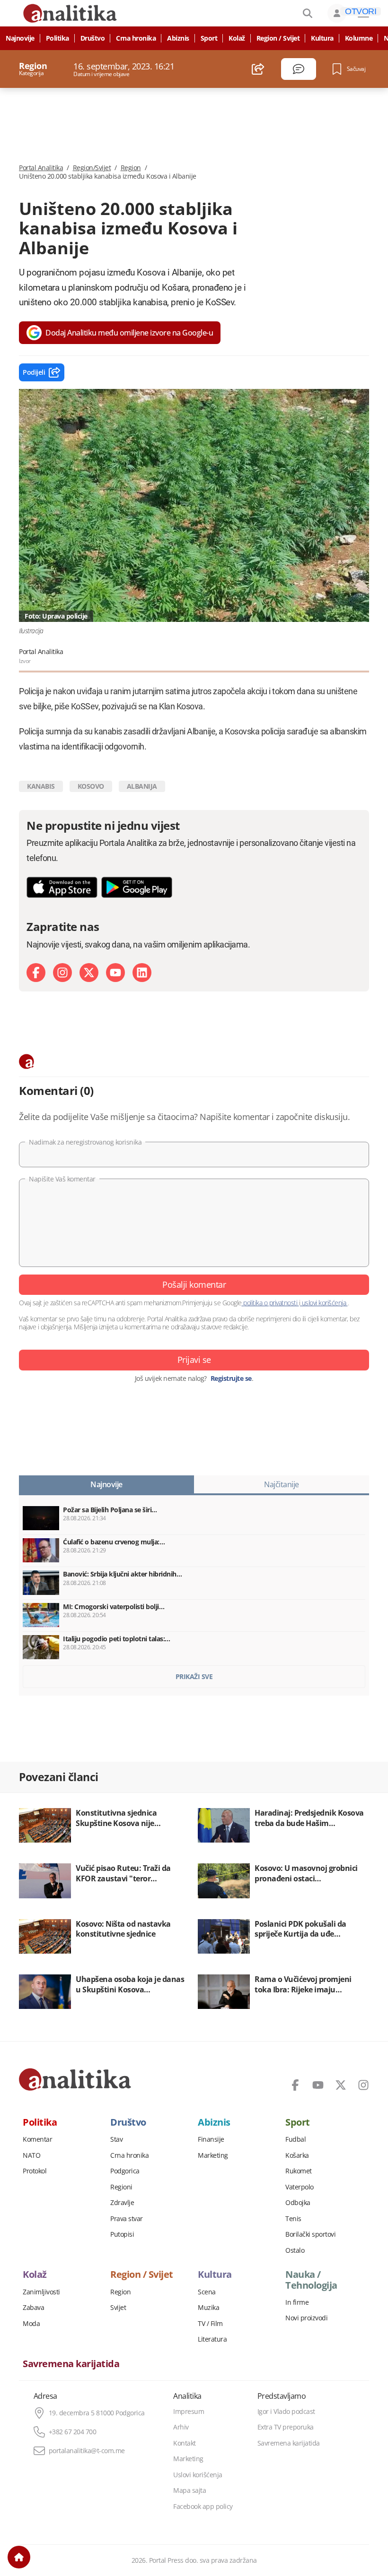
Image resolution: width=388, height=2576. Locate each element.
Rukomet (299, 2171)
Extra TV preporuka (286, 2427)
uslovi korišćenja (324, 1303)
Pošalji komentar (194, 1284)
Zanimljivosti (41, 2292)
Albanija (142, 786)
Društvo (93, 38)
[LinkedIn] (142, 973)
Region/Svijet (92, 168)
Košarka (297, 2155)
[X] (89, 973)
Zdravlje (122, 2203)
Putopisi (122, 2234)
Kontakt (185, 2443)
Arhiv (181, 2427)
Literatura (212, 2339)
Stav (116, 2139)
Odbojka (298, 2203)
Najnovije (20, 38)
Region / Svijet (278, 38)
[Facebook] (36, 973)
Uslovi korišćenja (198, 2475)
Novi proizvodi (306, 2318)
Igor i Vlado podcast (286, 2412)
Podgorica (125, 2171)
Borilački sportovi (310, 2234)
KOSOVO (91, 786)
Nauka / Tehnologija (311, 2280)
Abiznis (178, 38)
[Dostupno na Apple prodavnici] (62, 887)
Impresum (189, 2412)
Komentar (37, 2139)
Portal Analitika (41, 168)
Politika (57, 38)
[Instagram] (62, 973)
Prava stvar (127, 2219)
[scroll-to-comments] (299, 69)
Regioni (121, 2187)
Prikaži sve (194, 1676)
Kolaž (237, 38)
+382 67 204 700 (73, 2432)
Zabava (33, 2308)
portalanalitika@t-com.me (87, 2451)
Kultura (322, 38)
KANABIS (41, 786)
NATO (31, 2155)
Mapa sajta (190, 2490)
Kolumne (359, 38)
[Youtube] (115, 973)
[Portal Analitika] (75, 2079)
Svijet (118, 2308)
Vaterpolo (300, 2187)
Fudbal (295, 2139)
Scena (207, 2292)
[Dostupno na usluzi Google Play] (137, 887)
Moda (31, 2324)
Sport (209, 38)
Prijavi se (194, 1360)
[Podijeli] (258, 69)
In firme (297, 2302)
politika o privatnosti (270, 1303)
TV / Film (210, 2324)
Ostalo (295, 2250)
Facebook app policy (203, 2507)
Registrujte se (231, 1378)
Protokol (35, 2171)
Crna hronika (136, 38)
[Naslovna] (19, 2557)
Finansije (211, 2139)
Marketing (213, 2155)
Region (131, 168)
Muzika (208, 2308)
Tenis (293, 2219)
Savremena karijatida (71, 2364)
